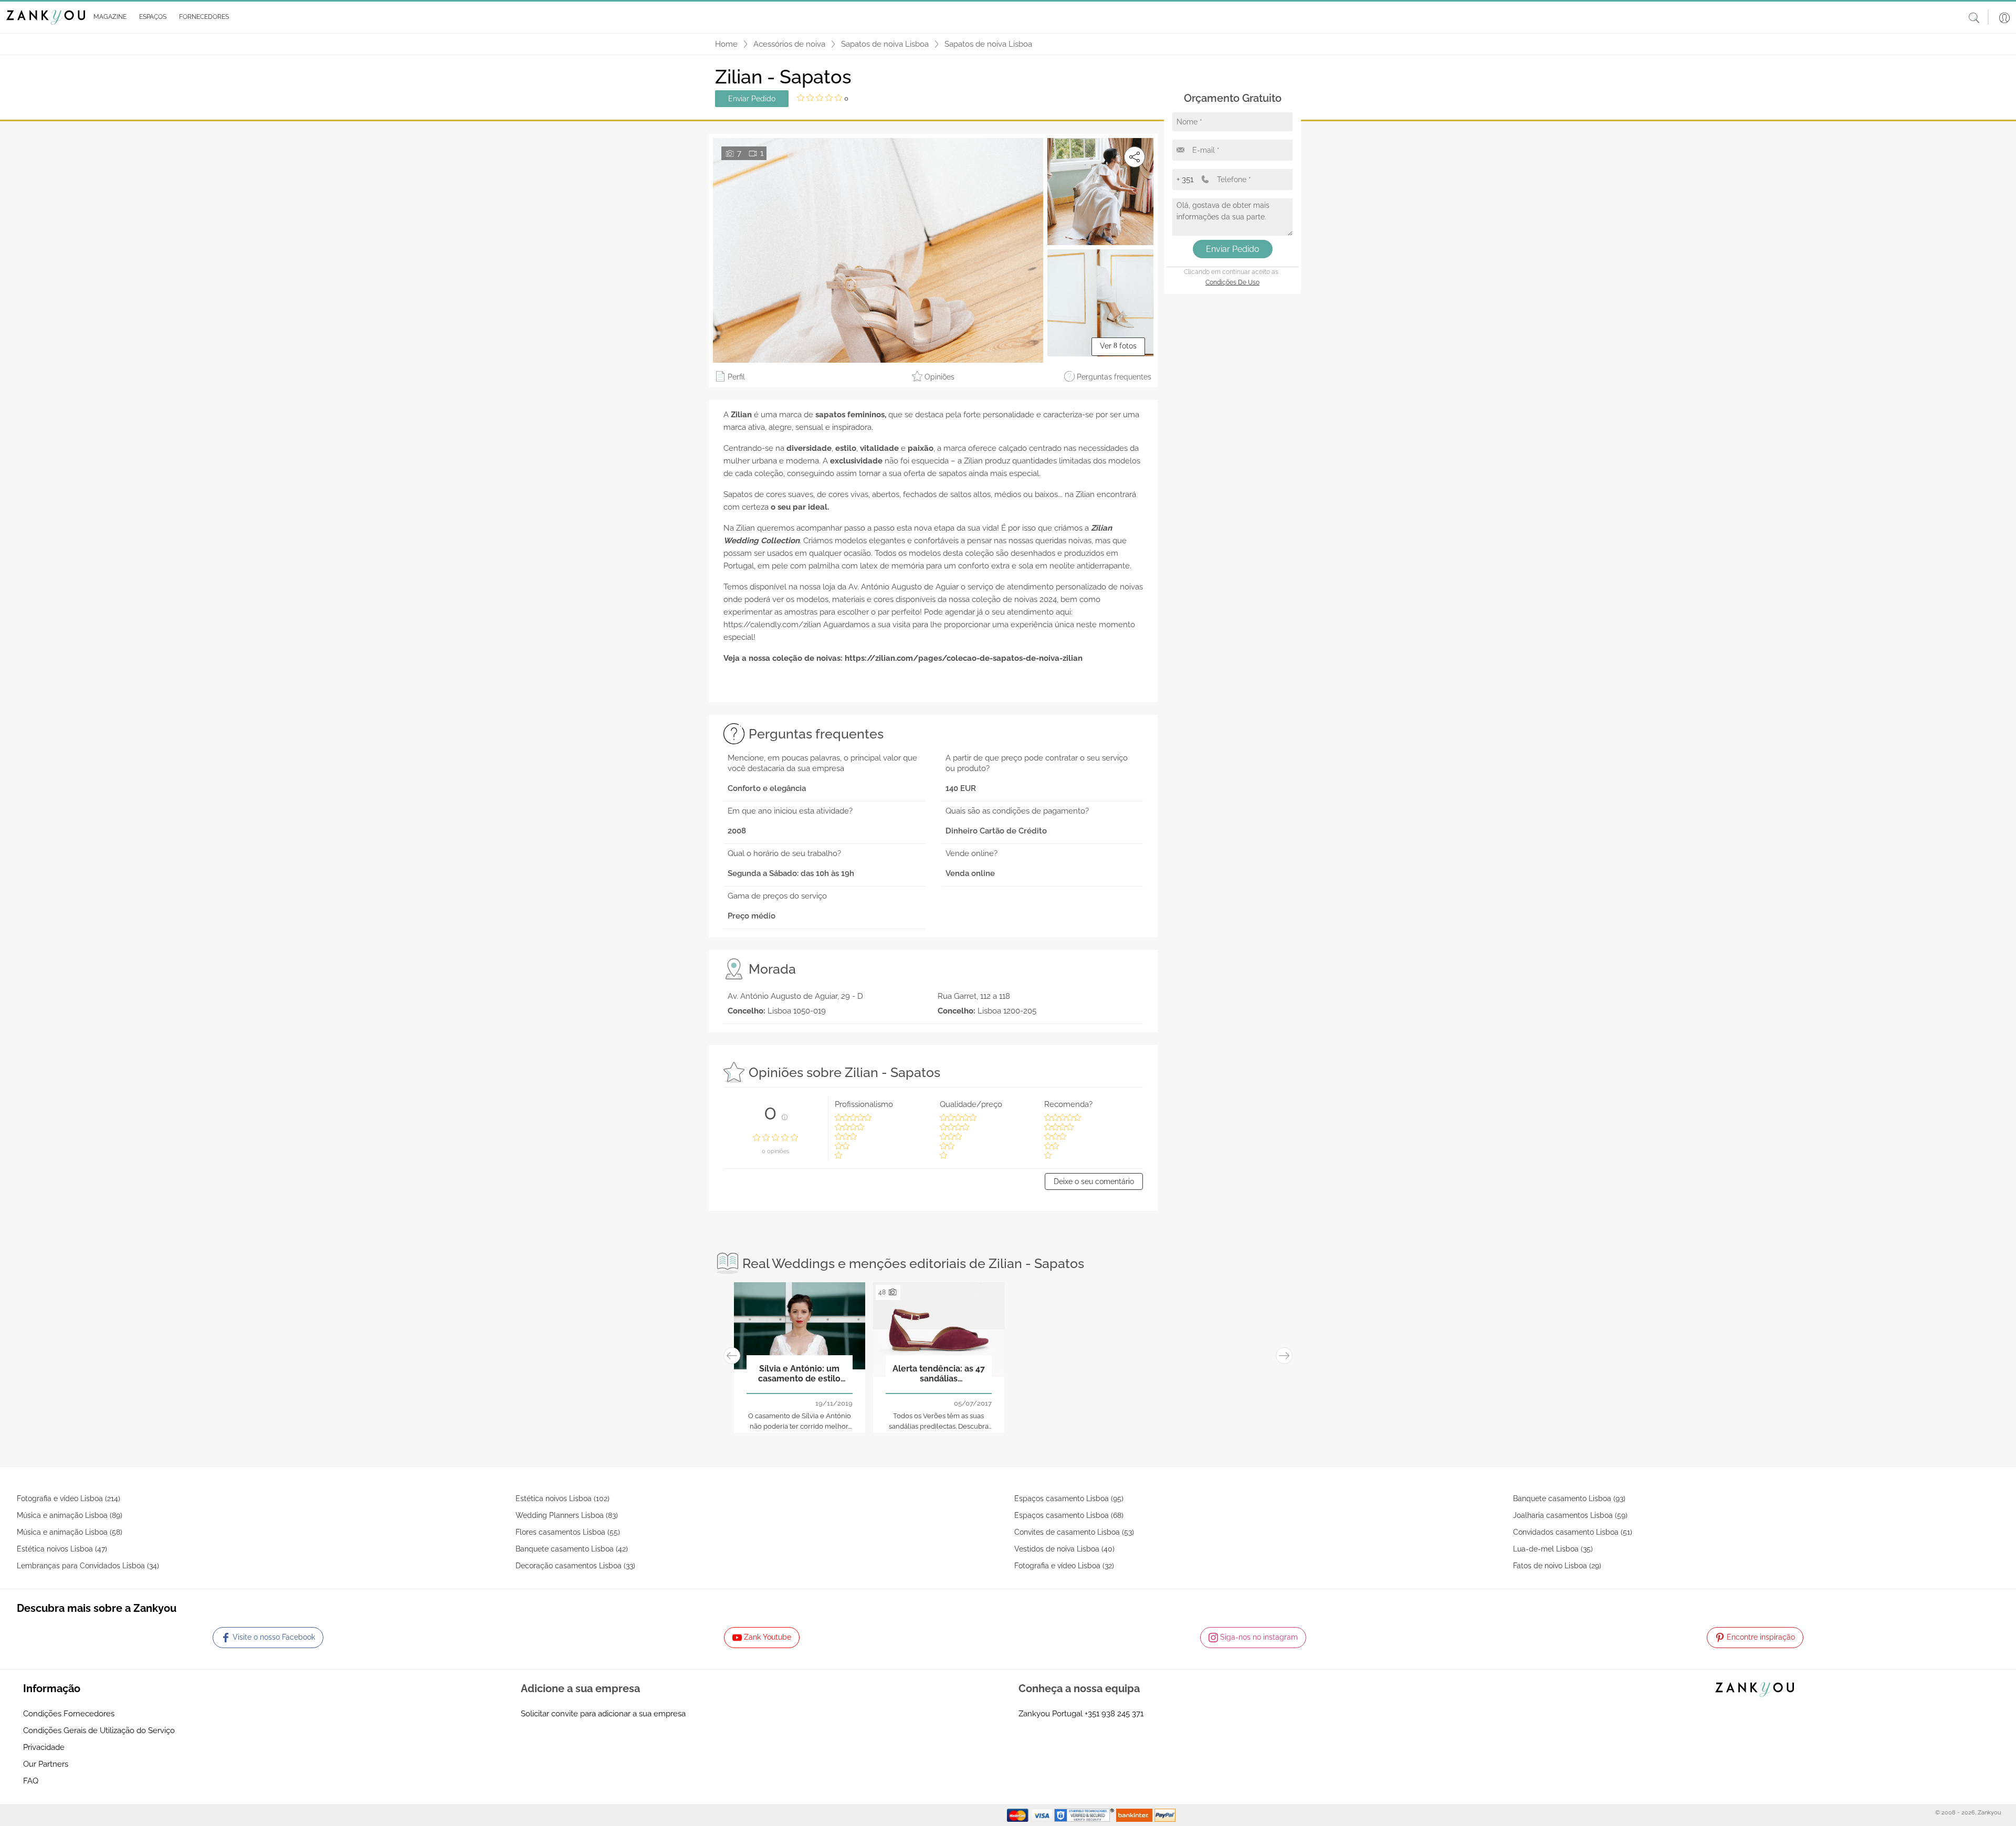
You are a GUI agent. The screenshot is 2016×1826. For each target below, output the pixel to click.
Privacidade (44, 1747)
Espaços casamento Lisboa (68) (1069, 1515)
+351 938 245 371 (1114, 1714)
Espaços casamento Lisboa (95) (1069, 1498)
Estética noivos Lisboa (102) (563, 1498)
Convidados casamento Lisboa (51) (1573, 1532)
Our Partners (46, 1764)
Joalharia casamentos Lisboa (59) (1570, 1515)
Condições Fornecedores (69, 1714)
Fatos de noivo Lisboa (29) (1557, 1566)
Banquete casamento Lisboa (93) (1569, 1498)
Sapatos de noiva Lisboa (885, 44)
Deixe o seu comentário (1094, 1181)
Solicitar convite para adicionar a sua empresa (603, 1714)
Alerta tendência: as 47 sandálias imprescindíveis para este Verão (939, 1374)
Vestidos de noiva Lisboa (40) (1064, 1549)
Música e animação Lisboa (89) (70, 1515)
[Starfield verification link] (1085, 1814)
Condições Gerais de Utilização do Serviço (99, 1730)
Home (726, 44)
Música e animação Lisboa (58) (70, 1532)
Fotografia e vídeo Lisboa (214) (69, 1498)
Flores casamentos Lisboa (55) (568, 1532)
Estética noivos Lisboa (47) (62, 1549)
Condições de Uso (1232, 282)
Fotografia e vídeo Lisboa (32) (1064, 1566)
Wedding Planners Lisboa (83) (567, 1515)
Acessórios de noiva (789, 44)
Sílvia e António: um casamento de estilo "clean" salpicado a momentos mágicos (799, 1374)
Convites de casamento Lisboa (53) (1074, 1532)
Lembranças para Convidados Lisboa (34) (88, 1566)
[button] (108, 17)
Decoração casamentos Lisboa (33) (575, 1566)
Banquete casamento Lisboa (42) (572, 1549)
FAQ (31, 1781)
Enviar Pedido (752, 99)
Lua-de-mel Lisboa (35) (1553, 1549)
